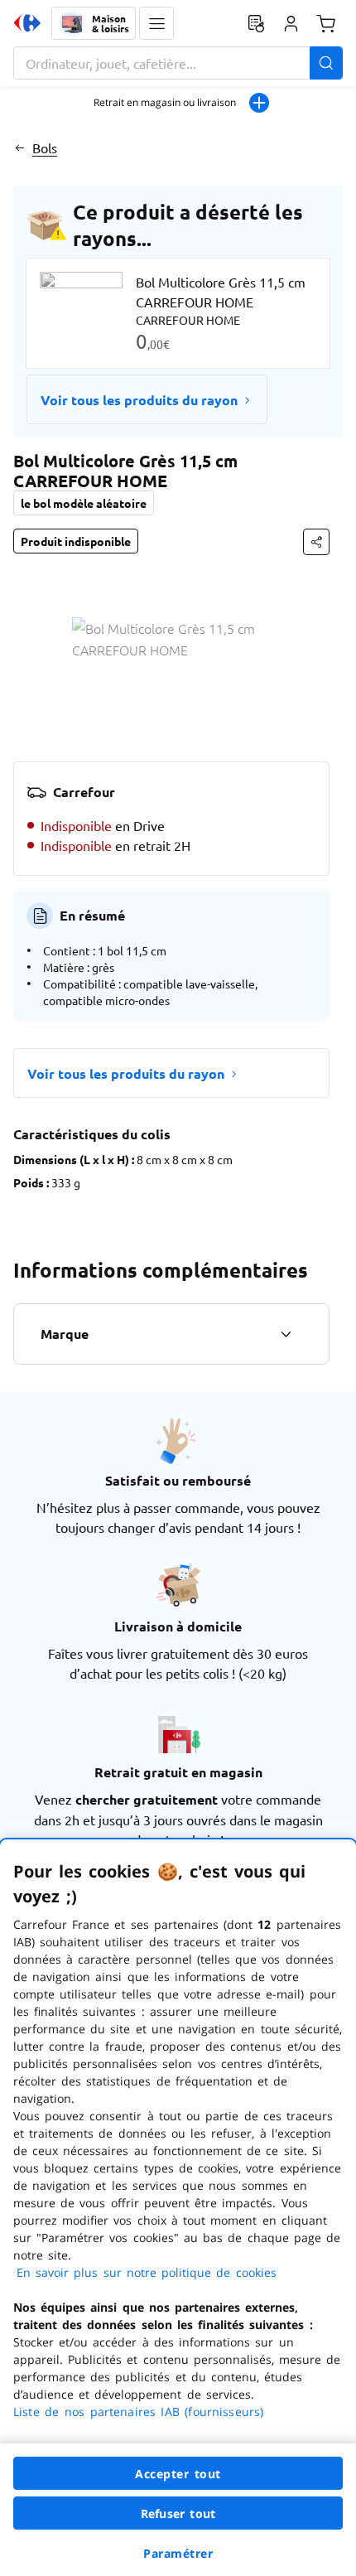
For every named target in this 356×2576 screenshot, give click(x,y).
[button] (156, 23)
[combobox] (178, 63)
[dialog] (178, 2208)
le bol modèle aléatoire (84, 503)
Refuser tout (178, 2513)
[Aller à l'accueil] (27, 23)
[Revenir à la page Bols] (19, 147)
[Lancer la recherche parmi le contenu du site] (326, 63)
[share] (316, 542)
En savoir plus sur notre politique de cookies (147, 2272)
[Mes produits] (256, 23)
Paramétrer (178, 2553)
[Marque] (286, 1334)
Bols (45, 147)
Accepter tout (178, 2474)
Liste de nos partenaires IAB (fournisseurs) (138, 2412)
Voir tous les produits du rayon (139, 400)
